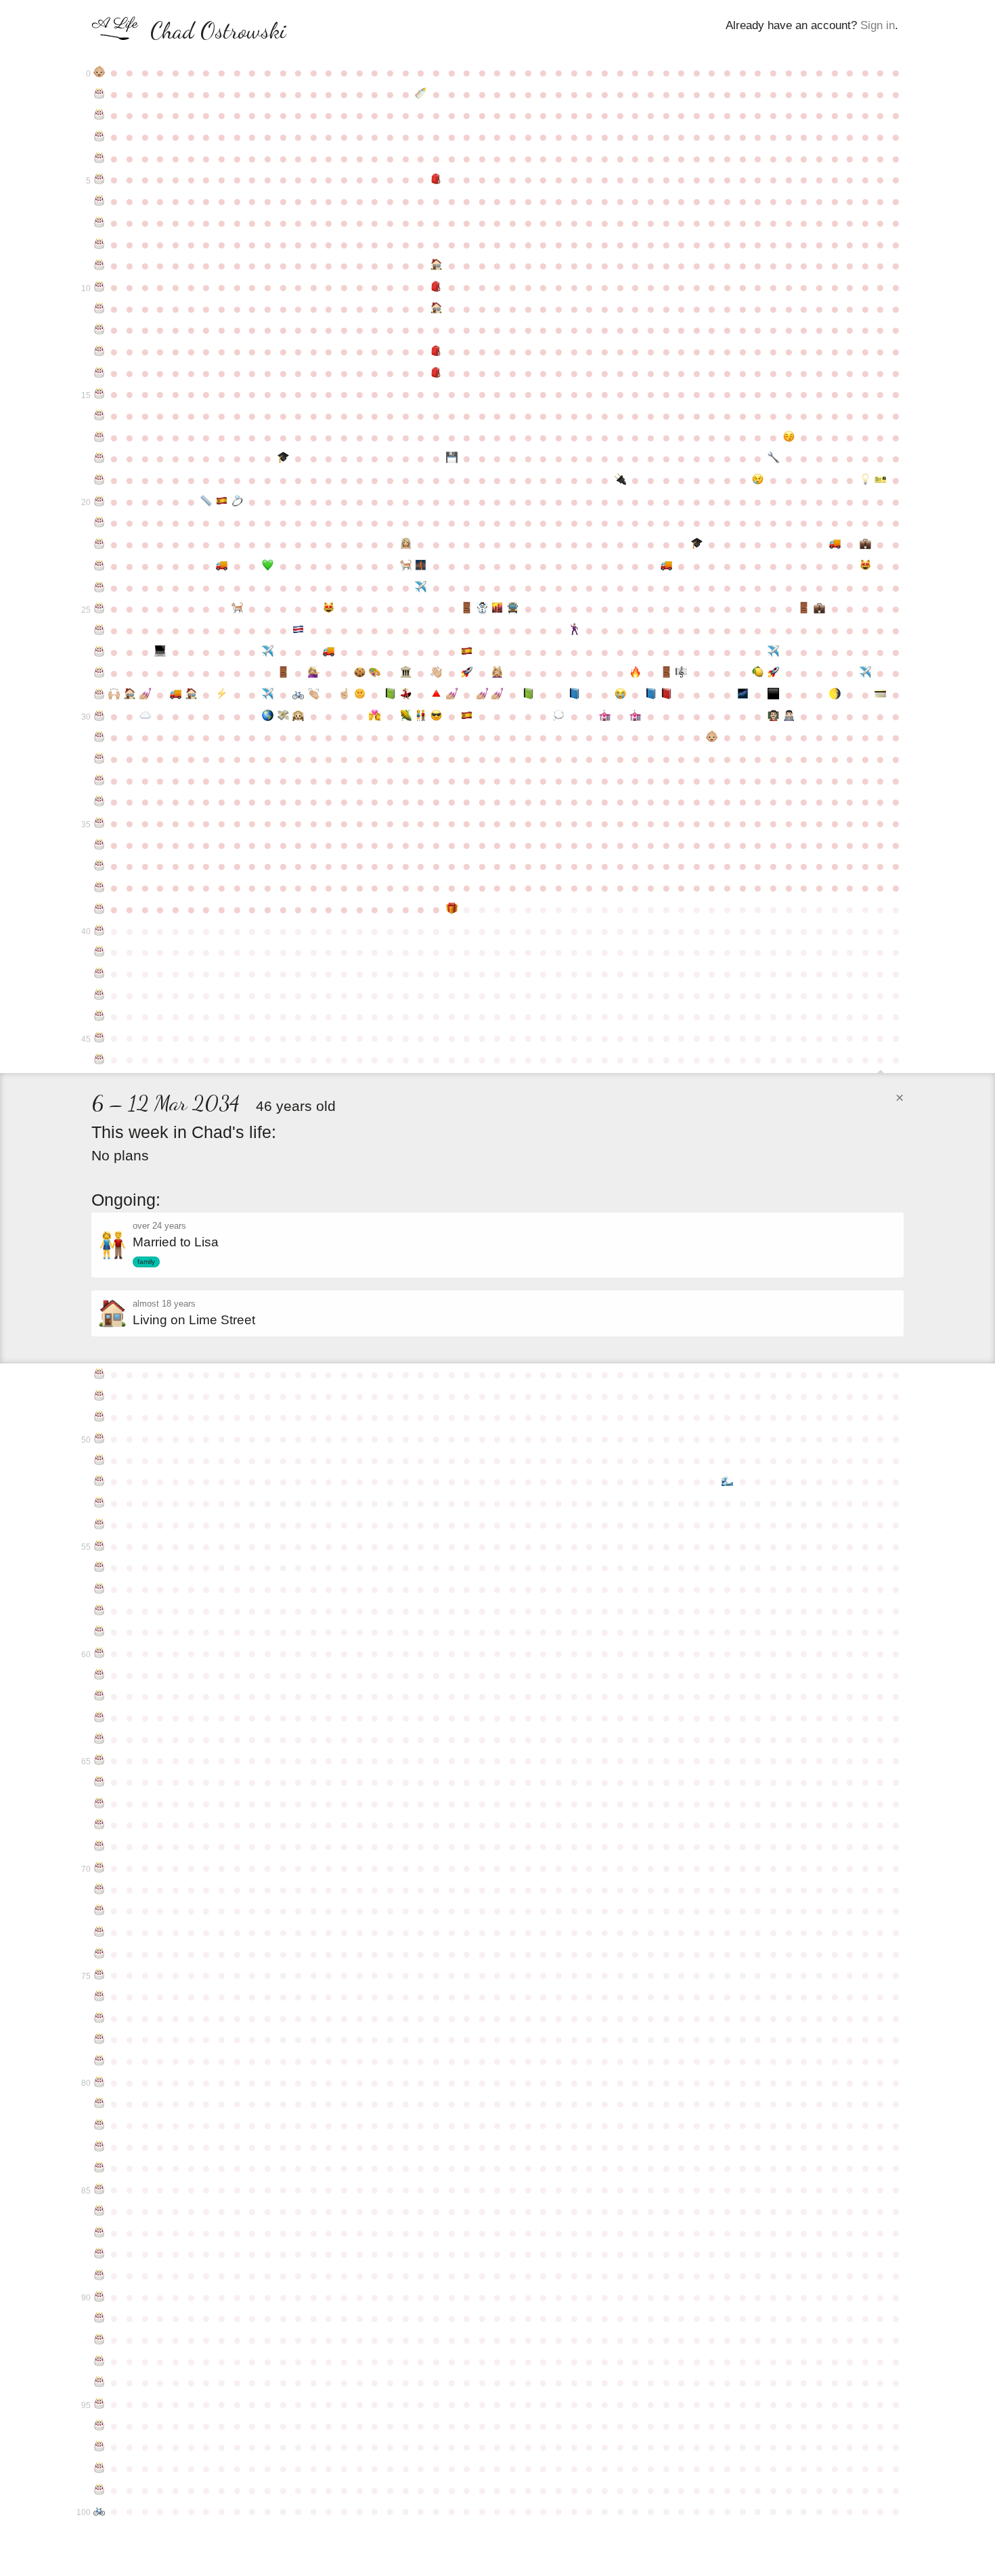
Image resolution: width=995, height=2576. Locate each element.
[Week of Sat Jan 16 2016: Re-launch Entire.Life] (773, 673)
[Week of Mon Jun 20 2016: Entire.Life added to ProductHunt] (314, 695)
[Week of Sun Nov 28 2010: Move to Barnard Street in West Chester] (666, 566)
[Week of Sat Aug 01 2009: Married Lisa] (406, 544)
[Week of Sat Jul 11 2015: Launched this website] (360, 673)
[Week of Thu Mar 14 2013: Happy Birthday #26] (99, 630)
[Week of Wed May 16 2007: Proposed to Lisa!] (237, 502)
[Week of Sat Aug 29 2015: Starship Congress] (467, 673)
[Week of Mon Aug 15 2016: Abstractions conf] (436, 695)
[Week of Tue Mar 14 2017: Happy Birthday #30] (99, 716)
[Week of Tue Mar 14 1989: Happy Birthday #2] (99, 115)
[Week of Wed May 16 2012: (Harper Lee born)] (237, 609)
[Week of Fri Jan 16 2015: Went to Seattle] (773, 652)
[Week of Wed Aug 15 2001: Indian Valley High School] (436, 373)
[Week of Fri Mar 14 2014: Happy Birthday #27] (99, 652)
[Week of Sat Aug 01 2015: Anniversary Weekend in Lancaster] (406, 673)
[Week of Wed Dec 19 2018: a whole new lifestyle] (712, 737)
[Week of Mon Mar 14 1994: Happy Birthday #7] (99, 223)
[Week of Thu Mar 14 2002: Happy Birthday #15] (99, 394)
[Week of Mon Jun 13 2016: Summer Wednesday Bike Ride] (298, 695)
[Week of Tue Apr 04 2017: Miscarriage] (145, 716)
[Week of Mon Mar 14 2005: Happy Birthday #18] (99, 458)
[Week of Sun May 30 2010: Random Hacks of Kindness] (268, 566)
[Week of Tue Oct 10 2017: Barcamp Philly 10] (559, 716)
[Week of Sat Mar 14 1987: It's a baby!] (99, 72)
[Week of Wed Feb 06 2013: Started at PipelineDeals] (819, 609)
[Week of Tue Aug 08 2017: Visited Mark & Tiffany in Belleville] (421, 716)
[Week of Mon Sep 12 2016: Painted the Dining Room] (498, 695)
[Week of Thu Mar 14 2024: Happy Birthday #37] (99, 866)
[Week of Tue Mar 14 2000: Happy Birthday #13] (99, 351)
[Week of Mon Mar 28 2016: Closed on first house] (130, 695)
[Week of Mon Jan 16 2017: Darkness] (773, 695)
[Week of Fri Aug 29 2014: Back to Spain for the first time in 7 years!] (467, 652)
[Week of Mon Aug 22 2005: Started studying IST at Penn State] (452, 458)
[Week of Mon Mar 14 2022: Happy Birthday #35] (99, 823)
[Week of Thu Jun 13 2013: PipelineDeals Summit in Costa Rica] (298, 630)
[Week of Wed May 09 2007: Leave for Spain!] (222, 502)
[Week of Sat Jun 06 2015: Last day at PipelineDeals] (283, 673)
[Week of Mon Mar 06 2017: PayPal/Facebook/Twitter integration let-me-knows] (881, 695)
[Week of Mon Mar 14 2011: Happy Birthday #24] (99, 588)
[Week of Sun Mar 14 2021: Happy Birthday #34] (99, 802)
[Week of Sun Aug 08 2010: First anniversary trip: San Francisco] (421, 566)
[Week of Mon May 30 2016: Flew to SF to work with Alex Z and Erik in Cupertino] (268, 695)
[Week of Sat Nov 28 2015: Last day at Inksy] (666, 673)
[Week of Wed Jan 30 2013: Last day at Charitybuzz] (804, 609)
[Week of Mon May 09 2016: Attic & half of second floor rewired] (222, 695)
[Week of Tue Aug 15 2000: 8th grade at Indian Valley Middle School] (436, 351)
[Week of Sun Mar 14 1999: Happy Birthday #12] (99, 330)
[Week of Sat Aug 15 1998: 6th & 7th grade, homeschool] (436, 309)
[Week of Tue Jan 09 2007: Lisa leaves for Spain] (758, 480)
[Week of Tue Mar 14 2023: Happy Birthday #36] (99, 845)
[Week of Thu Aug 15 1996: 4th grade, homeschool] (436, 265)
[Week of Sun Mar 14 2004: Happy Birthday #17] (99, 437)
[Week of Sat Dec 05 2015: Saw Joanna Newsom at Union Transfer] (681, 673)
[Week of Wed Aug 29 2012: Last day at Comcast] (467, 609)
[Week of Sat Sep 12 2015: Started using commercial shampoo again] (498, 673)
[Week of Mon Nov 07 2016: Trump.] (620, 695)
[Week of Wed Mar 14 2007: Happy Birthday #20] (99, 502)
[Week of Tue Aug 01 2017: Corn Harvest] (406, 716)
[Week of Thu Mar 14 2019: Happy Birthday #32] (99, 759)
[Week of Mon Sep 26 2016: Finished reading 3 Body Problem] (528, 695)
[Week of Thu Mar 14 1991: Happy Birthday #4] (99, 158)
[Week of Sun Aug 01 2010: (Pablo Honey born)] (406, 566)
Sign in (878, 25)
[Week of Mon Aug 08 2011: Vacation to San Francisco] (421, 588)
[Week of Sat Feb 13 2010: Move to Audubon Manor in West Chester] (835, 544)
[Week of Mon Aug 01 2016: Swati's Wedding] (406, 695)
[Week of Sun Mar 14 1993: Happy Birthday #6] (99, 201)
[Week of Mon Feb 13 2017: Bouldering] (835, 695)
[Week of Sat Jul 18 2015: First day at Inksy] (375, 673)
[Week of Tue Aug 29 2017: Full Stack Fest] (467, 716)
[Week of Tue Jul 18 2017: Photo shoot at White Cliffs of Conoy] (375, 716)
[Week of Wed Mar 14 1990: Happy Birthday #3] (99, 137)
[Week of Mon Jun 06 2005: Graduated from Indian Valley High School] (283, 458)
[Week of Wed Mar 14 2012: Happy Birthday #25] (99, 609)
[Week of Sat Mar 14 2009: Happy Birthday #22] (99, 544)
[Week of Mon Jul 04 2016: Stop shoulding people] (344, 695)
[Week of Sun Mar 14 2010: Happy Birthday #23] (99, 566)
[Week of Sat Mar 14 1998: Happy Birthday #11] (99, 309)
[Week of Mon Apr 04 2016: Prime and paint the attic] (145, 695)
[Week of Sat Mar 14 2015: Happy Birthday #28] (99, 673)
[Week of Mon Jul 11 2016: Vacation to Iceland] (360, 695)
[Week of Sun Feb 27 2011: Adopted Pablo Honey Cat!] (865, 566)
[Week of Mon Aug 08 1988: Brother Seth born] (421, 94)
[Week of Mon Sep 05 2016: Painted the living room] (482, 695)
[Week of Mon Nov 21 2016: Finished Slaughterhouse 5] (651, 695)
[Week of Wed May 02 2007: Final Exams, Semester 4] (206, 502)
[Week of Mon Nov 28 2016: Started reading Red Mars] (666, 695)
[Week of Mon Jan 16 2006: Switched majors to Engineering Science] (773, 458)
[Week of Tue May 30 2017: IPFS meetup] (268, 716)
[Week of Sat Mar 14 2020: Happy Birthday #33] (99, 781)
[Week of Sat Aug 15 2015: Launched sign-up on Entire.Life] (436, 673)
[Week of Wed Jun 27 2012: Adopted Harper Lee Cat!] (329, 609)
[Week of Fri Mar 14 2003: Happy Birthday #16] (99, 416)
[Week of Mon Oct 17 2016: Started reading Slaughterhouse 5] (574, 695)
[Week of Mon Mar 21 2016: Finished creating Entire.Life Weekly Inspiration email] (115, 695)
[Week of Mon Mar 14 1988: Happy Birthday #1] (99, 94)
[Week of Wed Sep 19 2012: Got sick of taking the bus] (513, 609)
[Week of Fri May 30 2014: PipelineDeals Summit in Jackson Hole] (268, 652)
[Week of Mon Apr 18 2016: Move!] (176, 695)
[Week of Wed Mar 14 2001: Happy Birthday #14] (99, 373)
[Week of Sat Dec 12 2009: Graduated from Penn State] (697, 544)
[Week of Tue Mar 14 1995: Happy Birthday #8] (99, 244)
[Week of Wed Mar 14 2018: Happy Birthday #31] (99, 737)
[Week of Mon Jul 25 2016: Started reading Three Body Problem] (390, 695)
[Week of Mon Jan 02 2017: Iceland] (743, 695)
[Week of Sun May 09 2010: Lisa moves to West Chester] (222, 566)
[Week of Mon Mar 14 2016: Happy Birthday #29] (99, 695)
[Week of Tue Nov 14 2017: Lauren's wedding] (635, 716)
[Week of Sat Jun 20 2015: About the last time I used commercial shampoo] (314, 673)
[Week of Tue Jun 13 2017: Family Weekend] (298, 716)
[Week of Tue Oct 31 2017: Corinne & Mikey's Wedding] (605, 716)
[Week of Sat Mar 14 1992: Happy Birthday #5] (99, 179)
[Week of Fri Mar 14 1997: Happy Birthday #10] (99, 287)
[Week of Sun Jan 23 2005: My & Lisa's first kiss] (789, 437)
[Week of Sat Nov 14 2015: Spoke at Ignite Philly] (635, 673)
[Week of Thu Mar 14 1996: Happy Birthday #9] (99, 265)
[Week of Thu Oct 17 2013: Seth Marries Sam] (574, 630)
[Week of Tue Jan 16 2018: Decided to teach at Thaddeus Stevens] (773, 716)
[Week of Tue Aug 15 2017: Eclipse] (436, 716)
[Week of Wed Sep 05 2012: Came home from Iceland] (482, 609)
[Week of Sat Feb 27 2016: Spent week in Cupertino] (865, 673)
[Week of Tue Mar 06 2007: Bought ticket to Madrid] (881, 480)
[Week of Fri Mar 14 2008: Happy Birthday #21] (99, 523)
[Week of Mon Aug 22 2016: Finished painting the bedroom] (452, 695)
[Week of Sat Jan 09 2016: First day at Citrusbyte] (758, 673)
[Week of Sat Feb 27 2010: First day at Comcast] (865, 544)
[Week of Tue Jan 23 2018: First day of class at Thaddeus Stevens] (789, 716)
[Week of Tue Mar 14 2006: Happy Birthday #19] (99, 480)
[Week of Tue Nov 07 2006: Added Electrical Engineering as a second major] (620, 480)
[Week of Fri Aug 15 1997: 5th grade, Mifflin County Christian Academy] (436, 287)
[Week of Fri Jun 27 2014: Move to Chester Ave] (329, 652)
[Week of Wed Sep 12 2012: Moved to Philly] (498, 609)
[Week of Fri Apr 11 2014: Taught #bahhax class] (161, 652)
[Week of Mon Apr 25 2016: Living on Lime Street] (191, 695)
